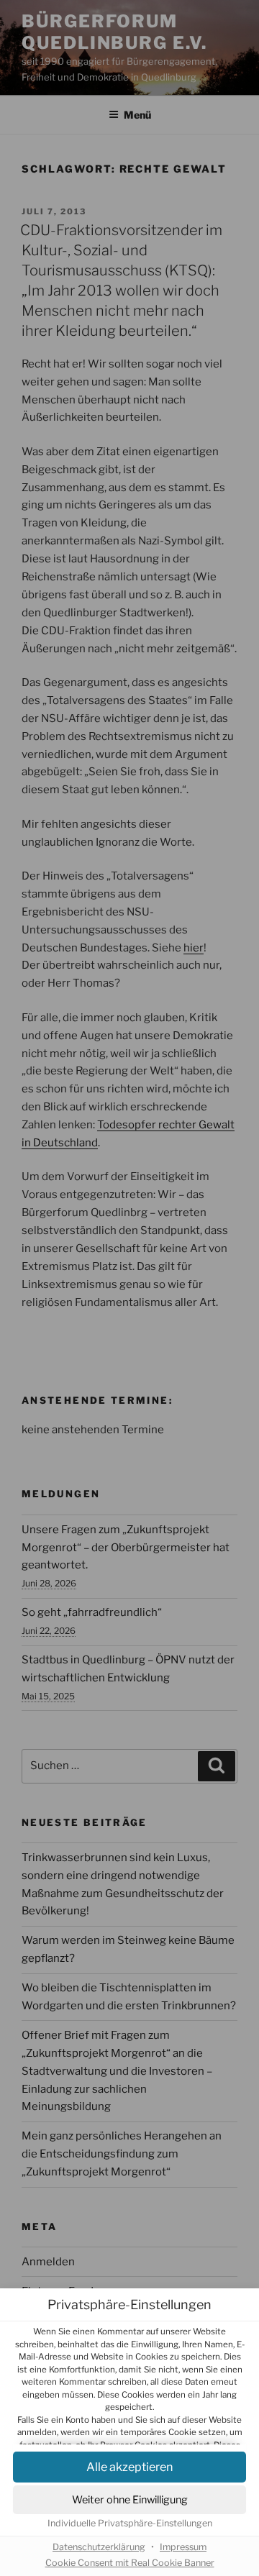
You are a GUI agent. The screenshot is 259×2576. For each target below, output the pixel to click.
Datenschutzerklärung (99, 2547)
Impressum (183, 2547)
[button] (129, 2500)
